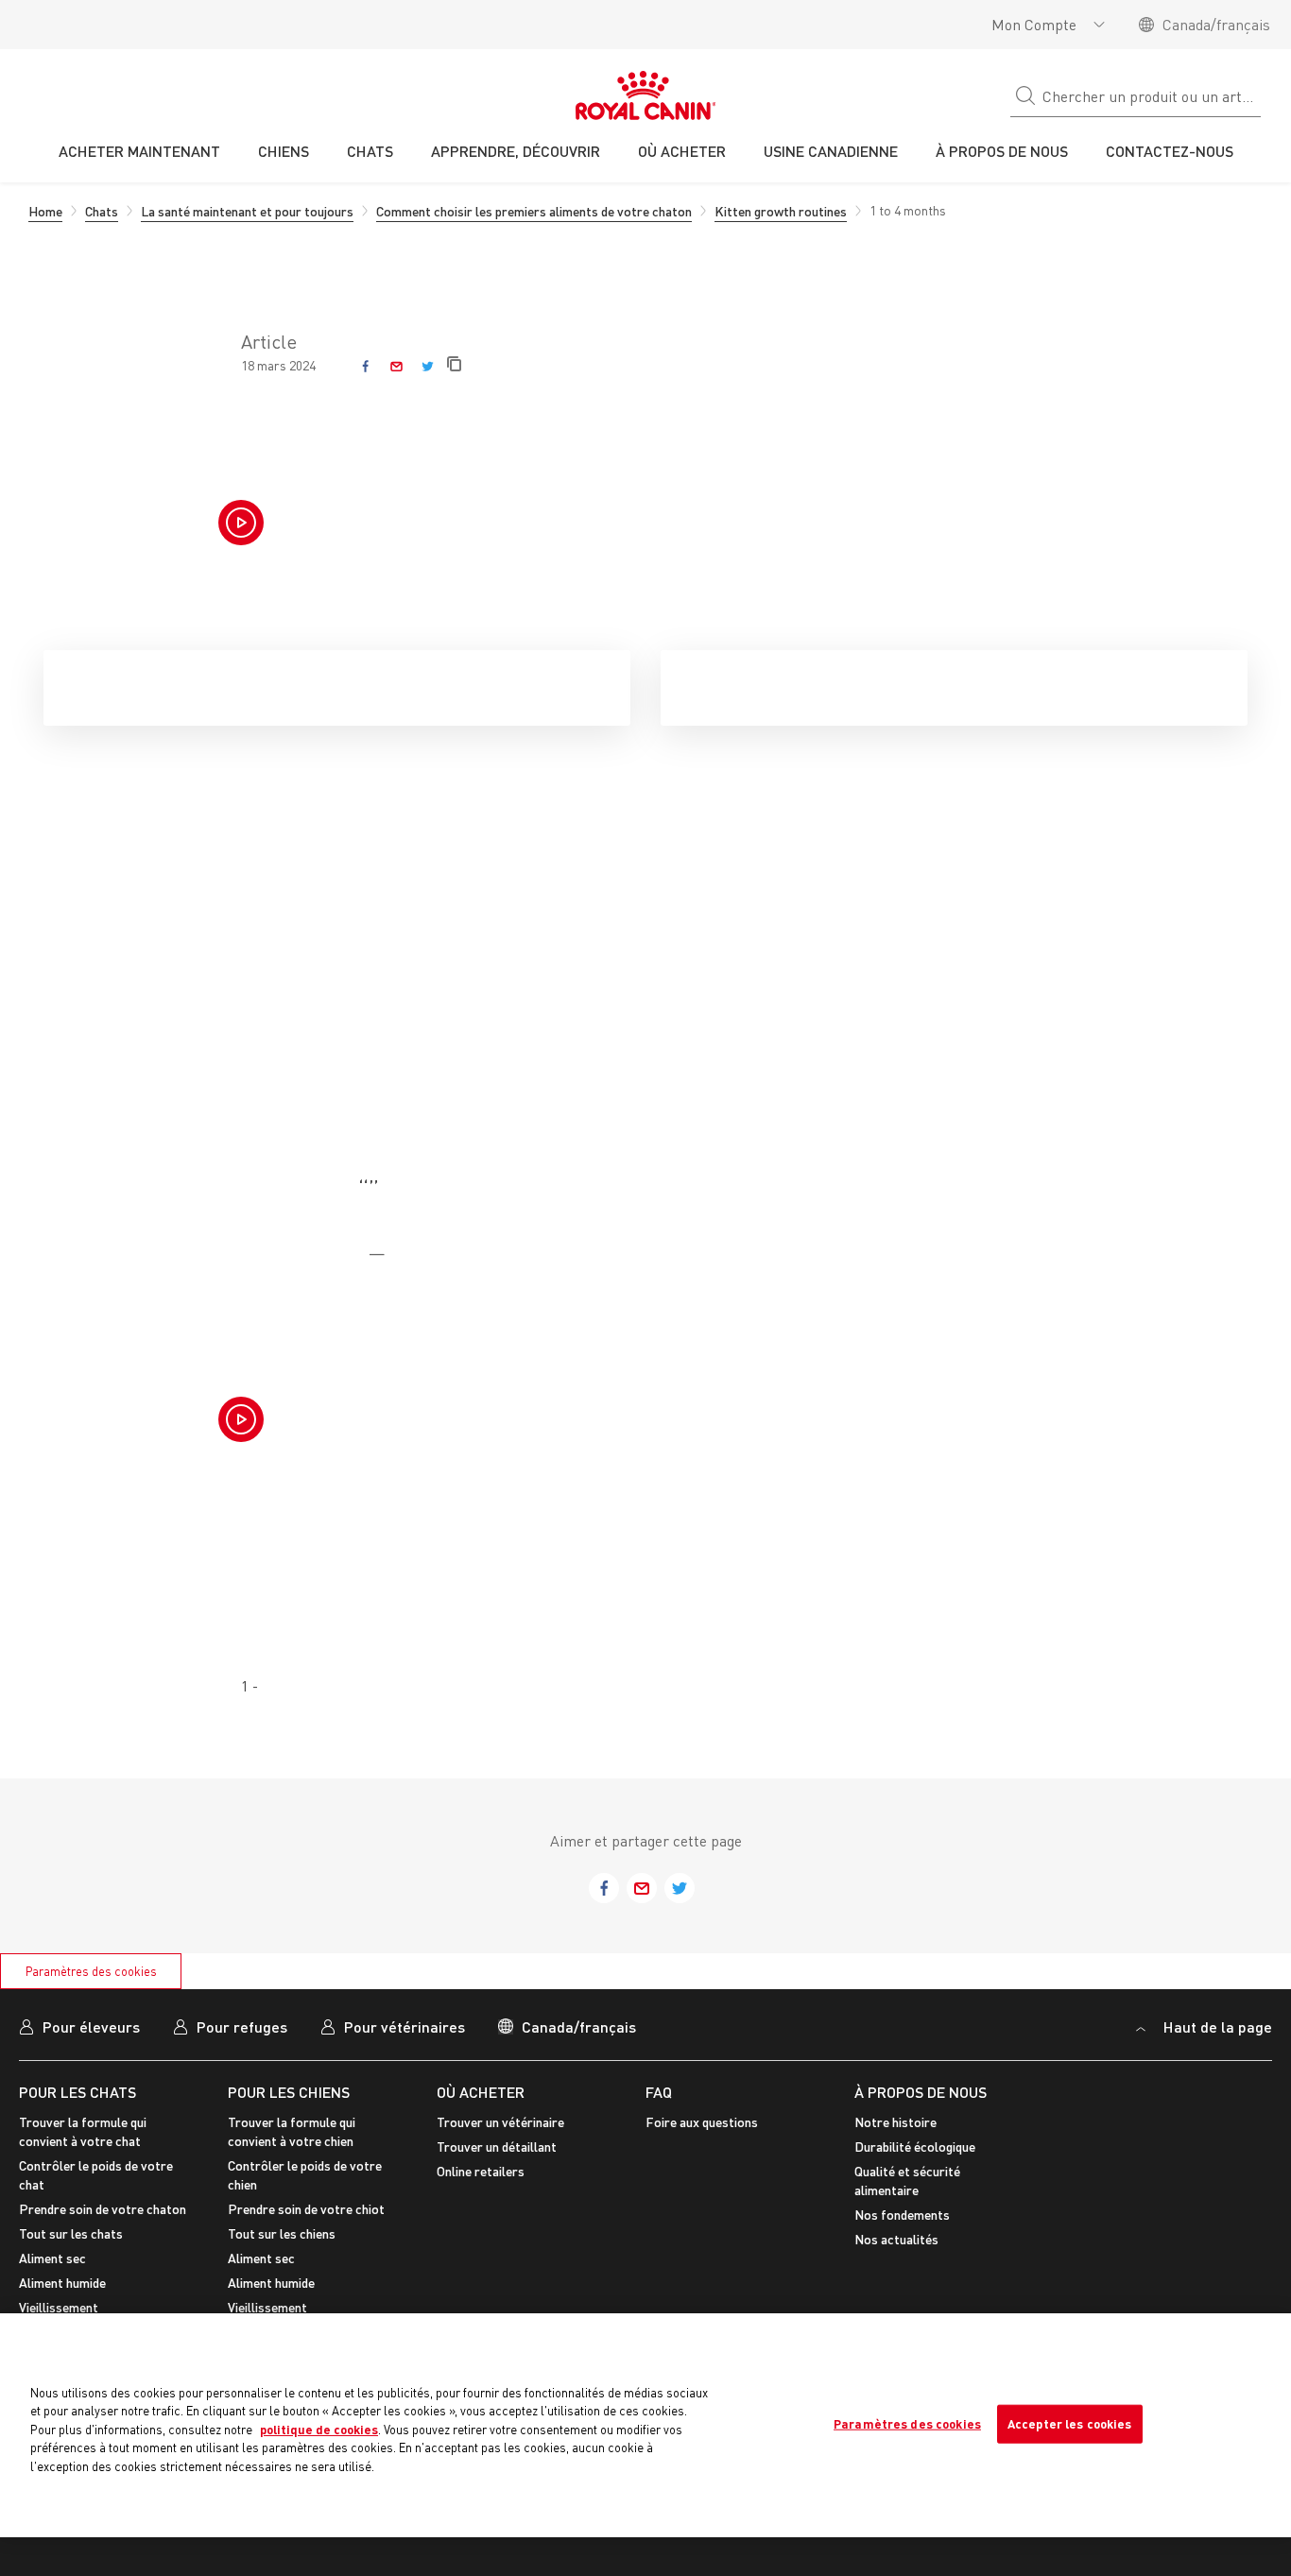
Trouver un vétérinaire (500, 2122)
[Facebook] (365, 366)
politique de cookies (319, 2430)
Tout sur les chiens (282, 2233)
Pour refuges (242, 2026)
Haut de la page (1216, 2026)
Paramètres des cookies (91, 1971)
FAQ (659, 2092)
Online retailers (481, 2171)
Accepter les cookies (1070, 2423)
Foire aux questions (702, 2122)
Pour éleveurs (91, 2026)
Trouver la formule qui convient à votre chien (292, 2131)
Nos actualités (896, 2239)
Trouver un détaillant (497, 2147)
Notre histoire (895, 2122)
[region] (645, 2425)
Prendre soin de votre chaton (103, 2209)
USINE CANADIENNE (831, 151)
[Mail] (396, 366)
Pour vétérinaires (405, 2026)
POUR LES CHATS (77, 2092)
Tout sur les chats (71, 2233)
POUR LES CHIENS (289, 2092)
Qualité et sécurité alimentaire (907, 2181)
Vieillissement (59, 2307)
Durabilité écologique (915, 2147)
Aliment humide (62, 2283)
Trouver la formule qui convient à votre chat (83, 2131)
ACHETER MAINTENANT (139, 151)
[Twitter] (428, 366)
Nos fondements (902, 2215)
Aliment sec (52, 2258)
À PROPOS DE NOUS (921, 2092)
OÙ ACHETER (481, 2092)
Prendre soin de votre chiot (306, 2209)
